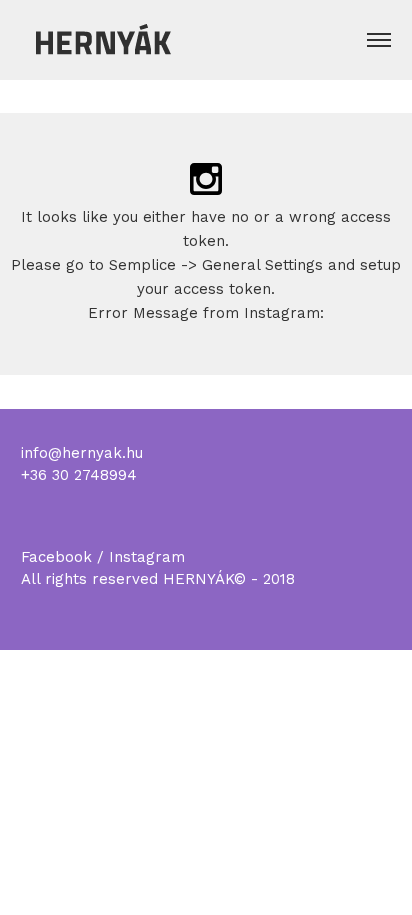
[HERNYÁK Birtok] (101, 37)
